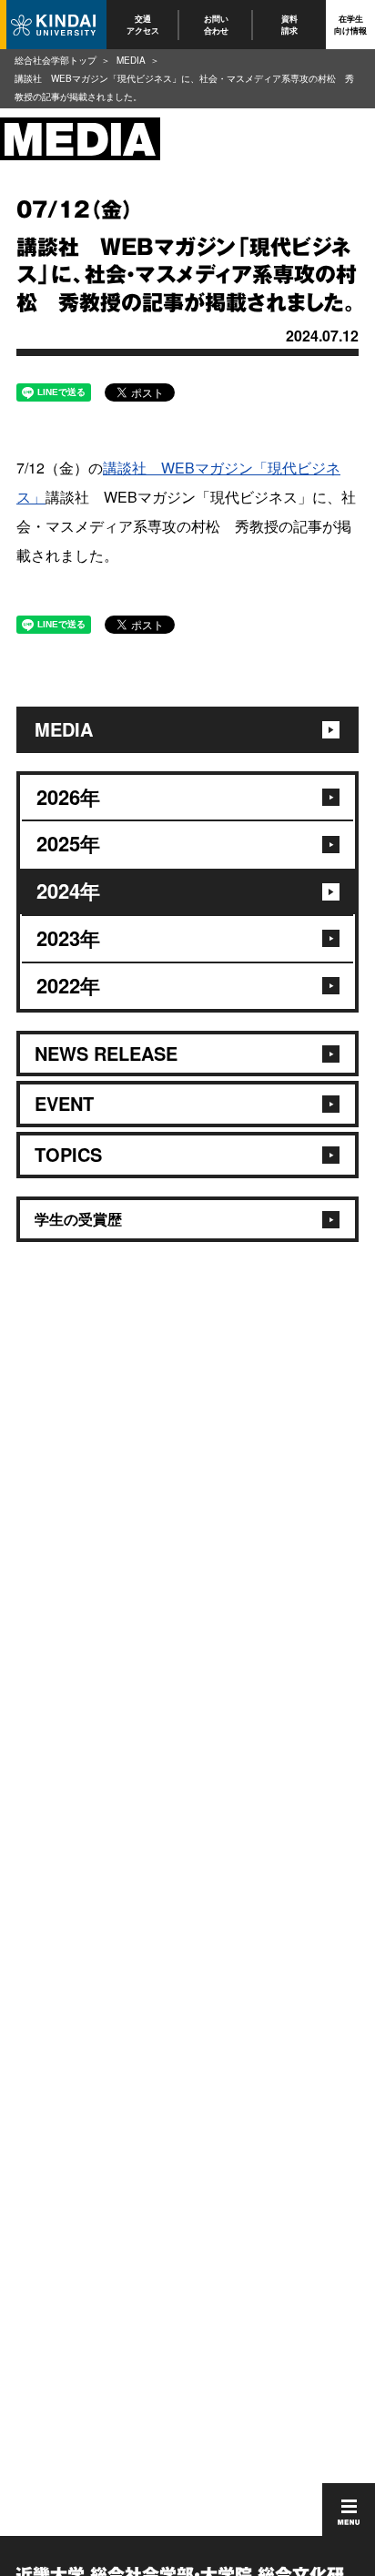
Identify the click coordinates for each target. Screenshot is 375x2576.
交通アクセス (143, 24)
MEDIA (131, 60)
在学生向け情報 (350, 24)
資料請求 (289, 24)
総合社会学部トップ (56, 60)
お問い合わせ (216, 24)
